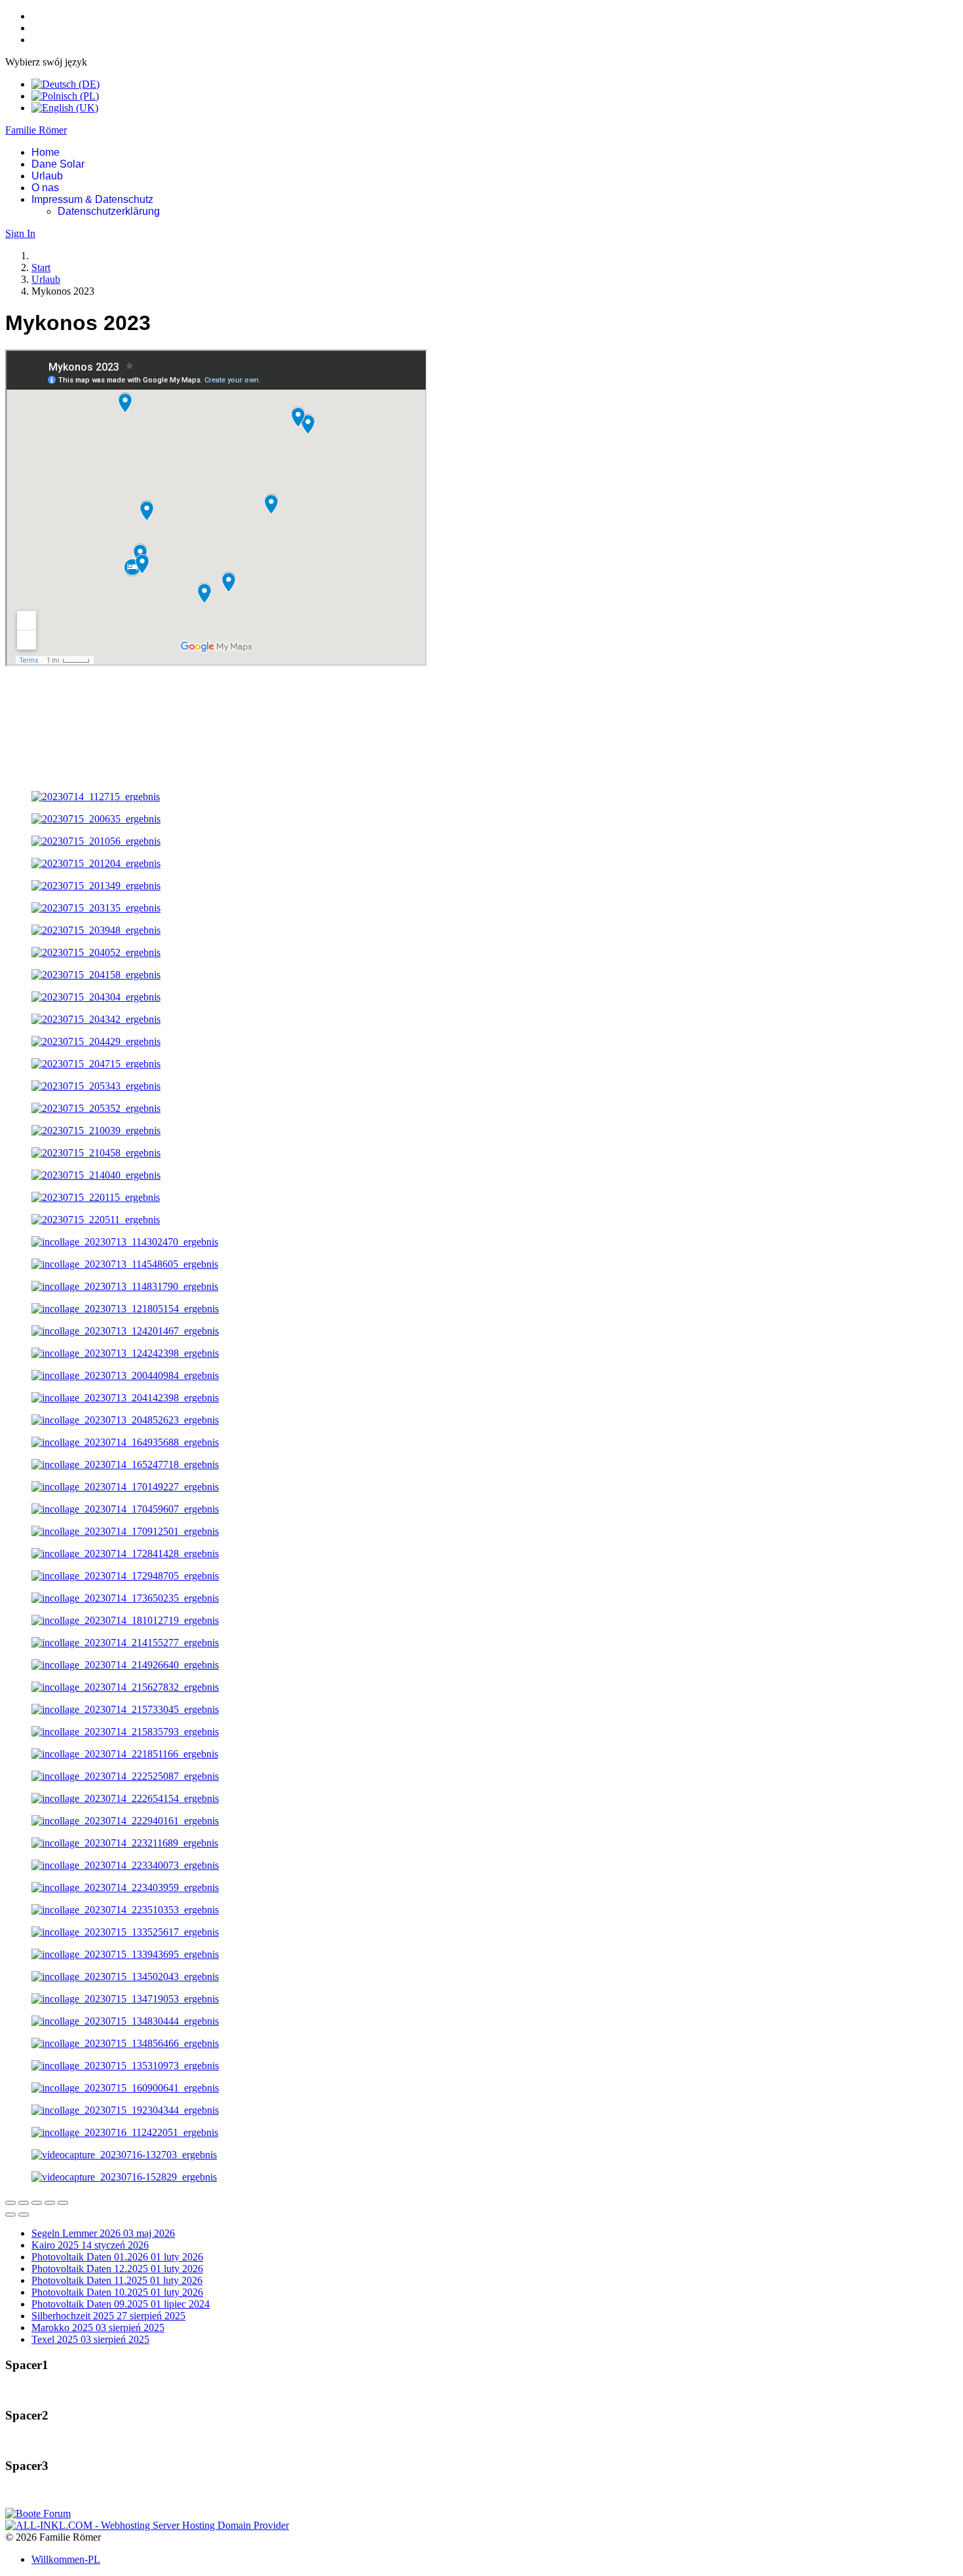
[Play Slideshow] (63, 2203)
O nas (45, 188)
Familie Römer (36, 130)
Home (46, 152)
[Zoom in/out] (50, 2203)
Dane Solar (58, 164)
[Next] (24, 2215)
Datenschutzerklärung (109, 211)
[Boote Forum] (38, 2513)
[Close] (10, 2203)
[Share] (24, 2203)
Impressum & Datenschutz (92, 199)
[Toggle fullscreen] (37, 2203)
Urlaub (47, 176)
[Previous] (10, 2215)
